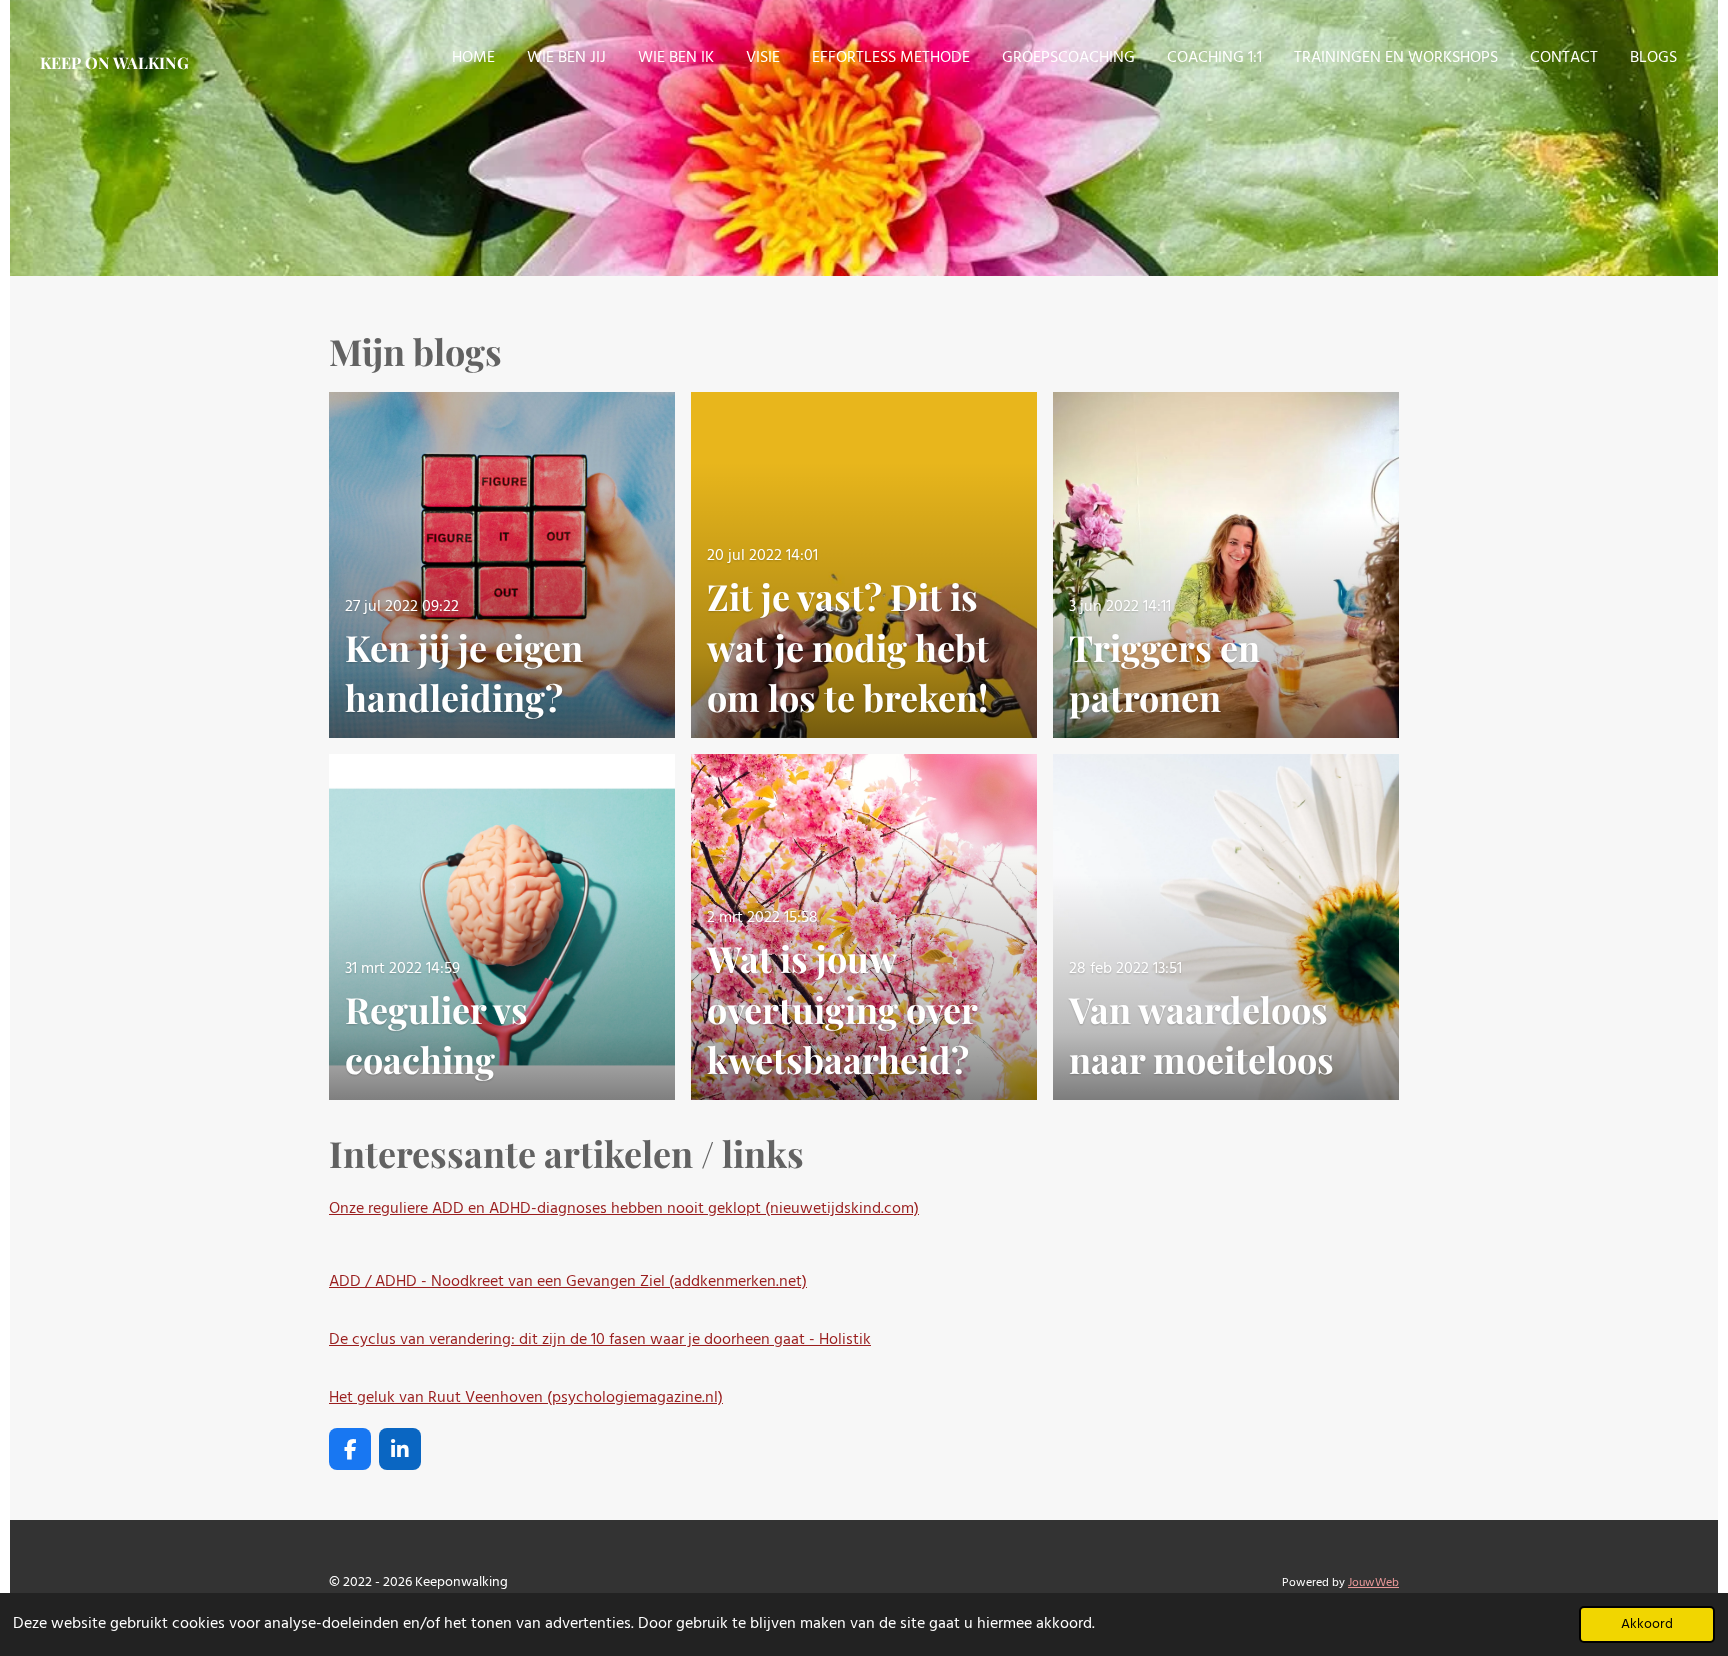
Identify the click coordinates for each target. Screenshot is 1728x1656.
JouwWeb (1373, 1583)
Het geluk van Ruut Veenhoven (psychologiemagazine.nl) (526, 1398)
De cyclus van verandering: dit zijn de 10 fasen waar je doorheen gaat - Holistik (600, 1340)
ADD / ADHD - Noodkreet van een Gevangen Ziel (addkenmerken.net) (568, 1282)
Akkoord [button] (1647, 1624)
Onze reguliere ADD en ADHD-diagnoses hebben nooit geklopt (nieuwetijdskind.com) (624, 1209)
